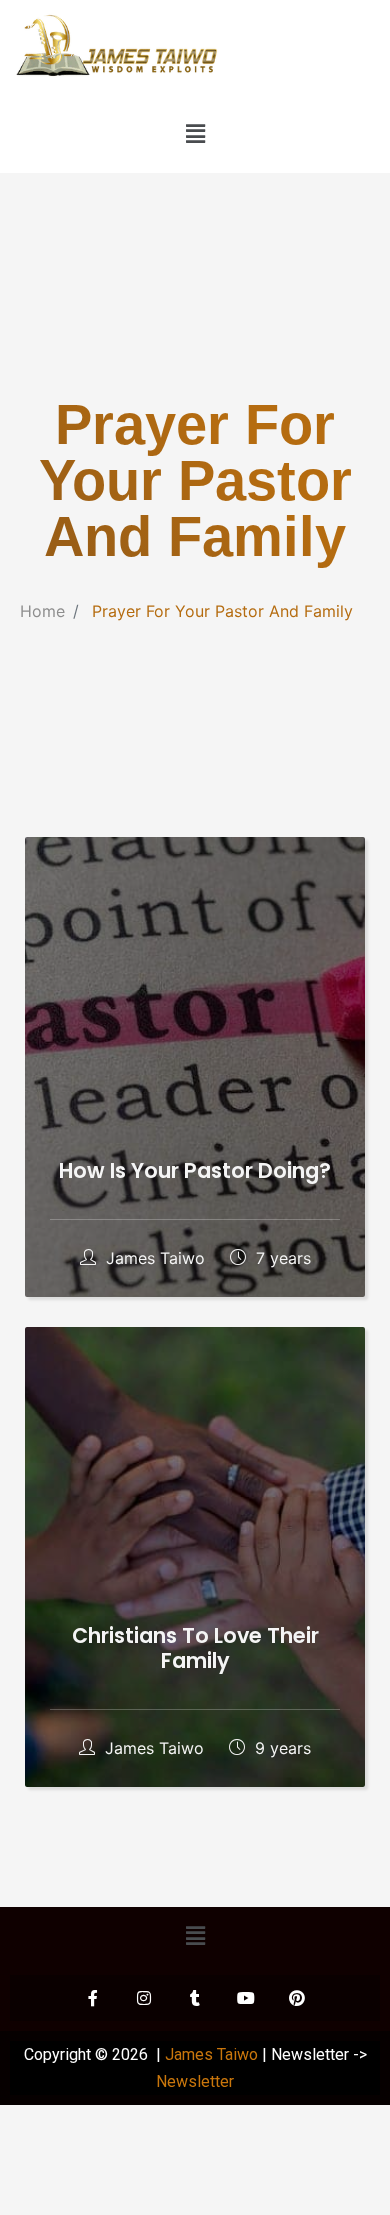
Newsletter (195, 2081)
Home (42, 611)
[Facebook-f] (93, 1998)
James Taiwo (155, 1258)
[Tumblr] (195, 1998)
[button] (195, 134)
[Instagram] (144, 1998)
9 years (280, 1748)
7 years (281, 1258)
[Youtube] (246, 1998)
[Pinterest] (297, 1998)
